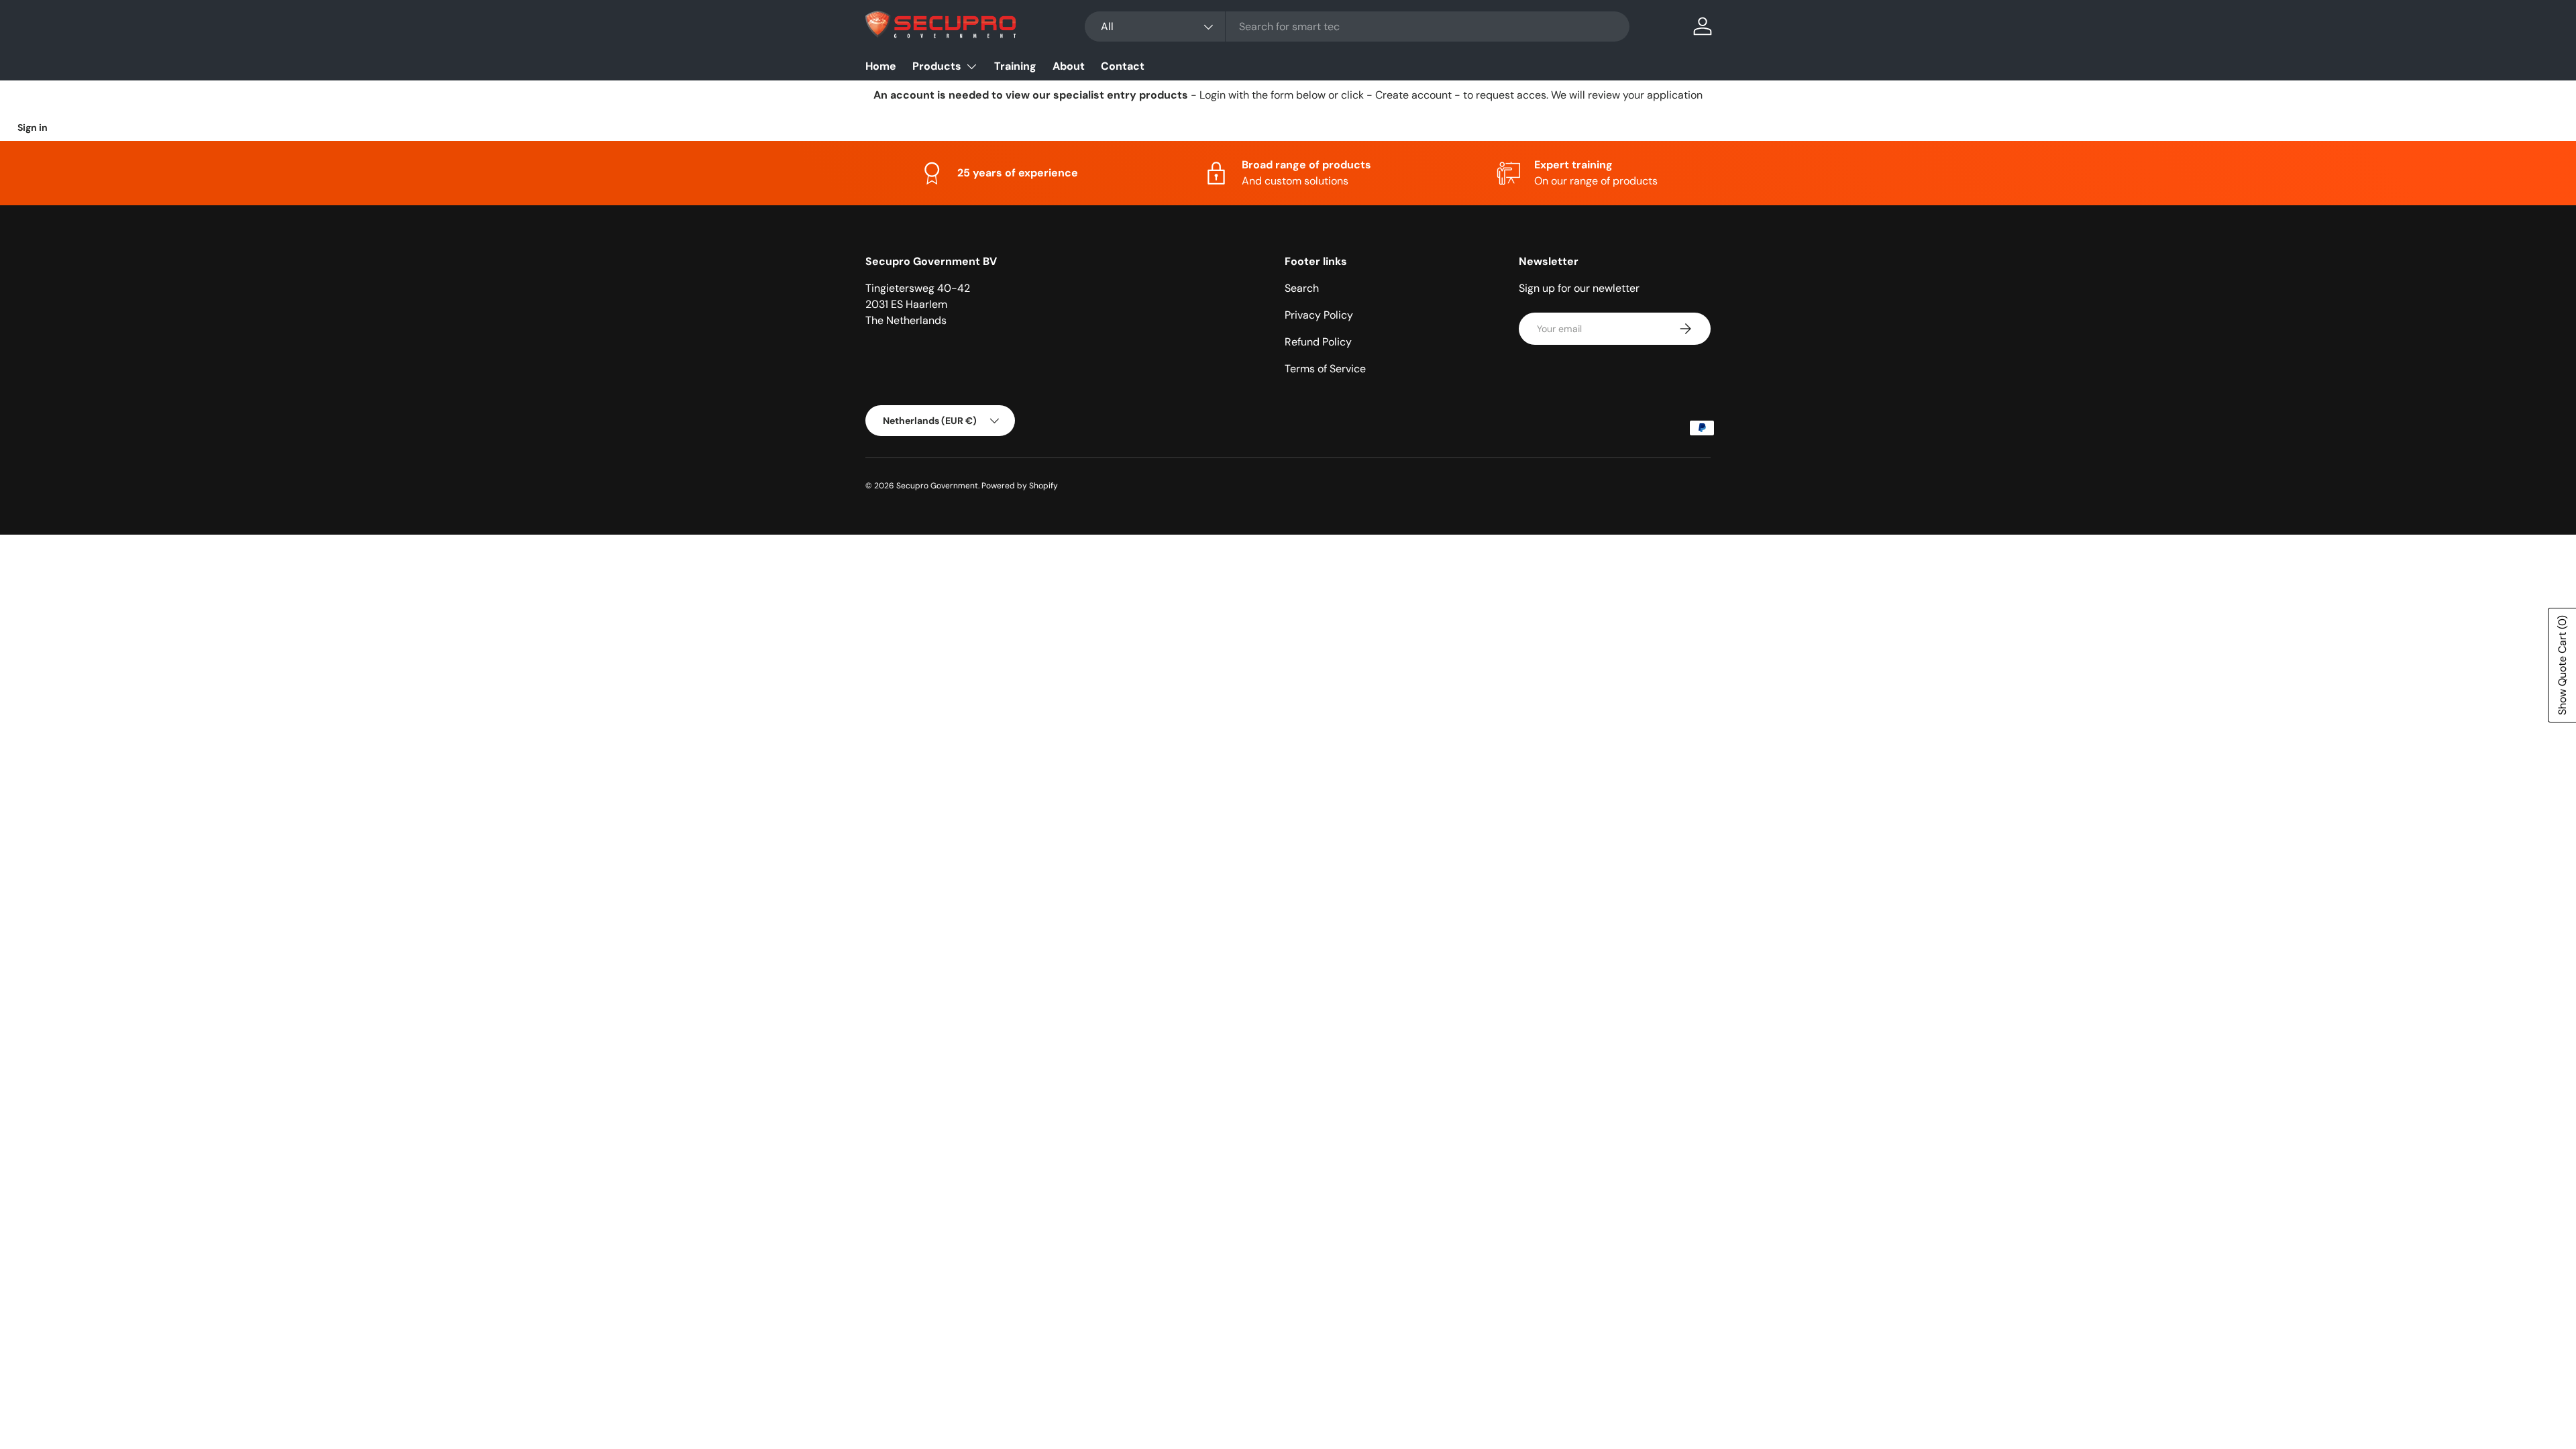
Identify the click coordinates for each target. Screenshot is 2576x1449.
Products (937, 66)
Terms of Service (1325, 369)
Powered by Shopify (1020, 486)
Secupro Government (937, 486)
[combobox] (1357, 26)
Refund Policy (1318, 342)
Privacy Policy (1319, 315)
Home (881, 66)
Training (1015, 66)
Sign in (33, 127)
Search (1302, 288)
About (1069, 66)
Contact (1123, 66)
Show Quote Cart (2562, 665)
